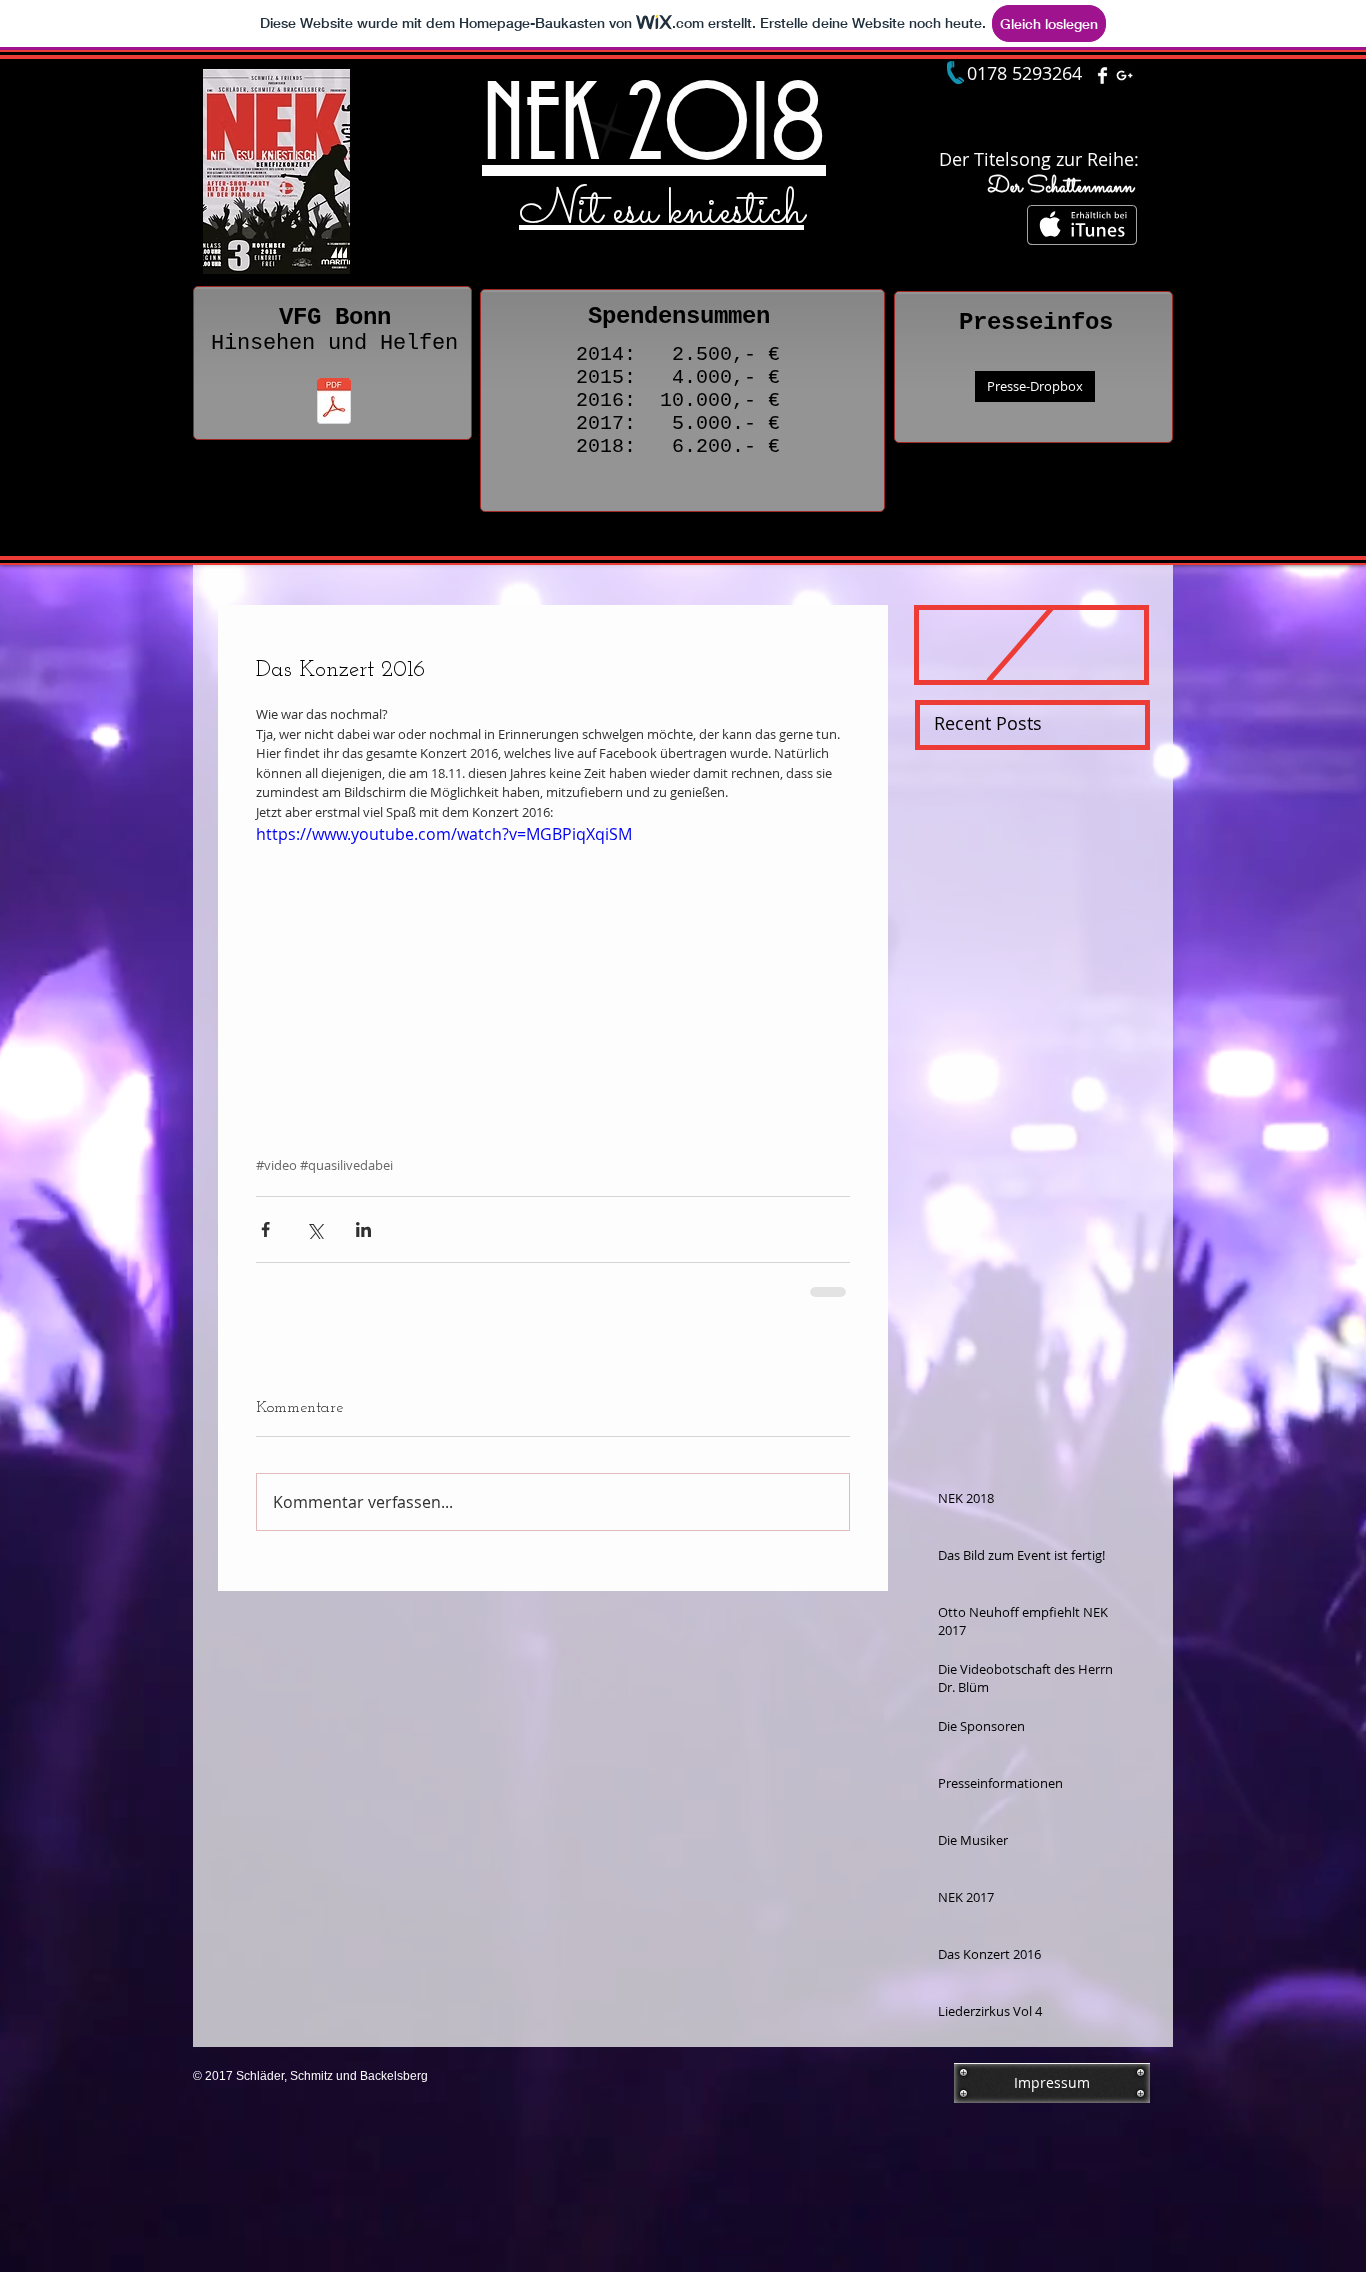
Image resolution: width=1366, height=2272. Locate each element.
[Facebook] (1102, 75)
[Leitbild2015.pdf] (334, 403)
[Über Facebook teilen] (265, 1229)
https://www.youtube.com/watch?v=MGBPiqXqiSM (444, 834)
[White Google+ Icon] (1124, 75)
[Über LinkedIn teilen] (363, 1229)
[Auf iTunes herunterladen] (1082, 225)
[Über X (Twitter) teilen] (314, 1229)
